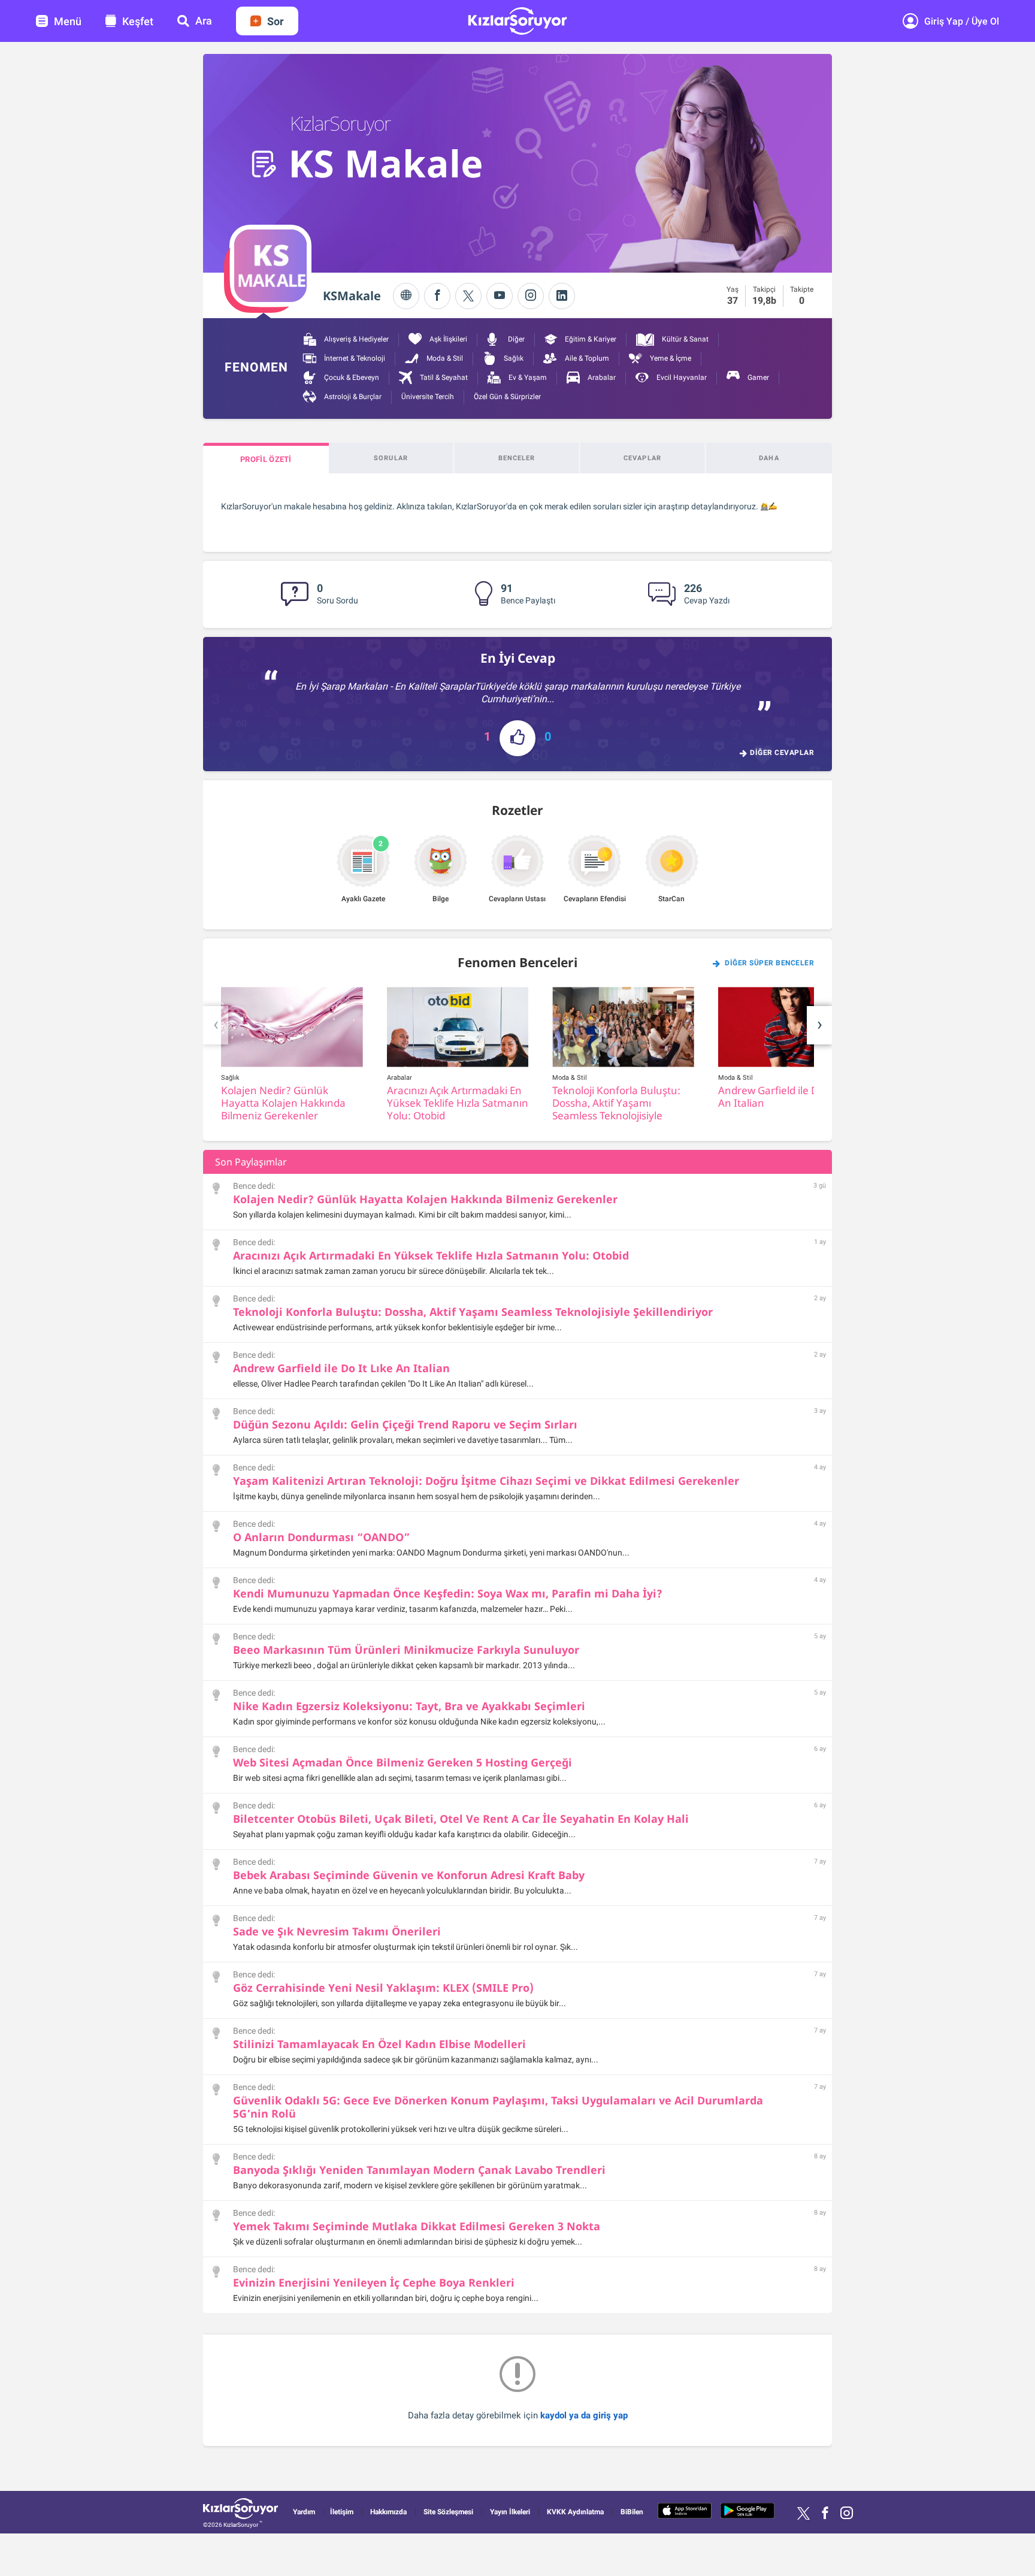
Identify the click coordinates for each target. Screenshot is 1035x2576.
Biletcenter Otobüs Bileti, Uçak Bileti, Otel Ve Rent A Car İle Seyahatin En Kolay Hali (461, 1819)
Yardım (304, 2512)
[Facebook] (437, 296)
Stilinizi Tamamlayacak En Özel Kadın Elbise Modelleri (379, 2044)
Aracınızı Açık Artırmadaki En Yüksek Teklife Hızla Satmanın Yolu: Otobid (431, 1255)
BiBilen (632, 2512)
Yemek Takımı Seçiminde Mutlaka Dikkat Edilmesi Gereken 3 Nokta (417, 2226)
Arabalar (601, 378)
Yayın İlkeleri (510, 2512)
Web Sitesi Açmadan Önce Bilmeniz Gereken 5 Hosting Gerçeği (402, 1762)
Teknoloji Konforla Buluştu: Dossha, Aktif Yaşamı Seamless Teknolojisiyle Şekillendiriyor (473, 1312)
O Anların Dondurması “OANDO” (321, 1537)
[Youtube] (500, 296)
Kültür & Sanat (684, 339)
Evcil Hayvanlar (681, 378)
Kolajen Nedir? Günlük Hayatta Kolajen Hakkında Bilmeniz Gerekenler (425, 1199)
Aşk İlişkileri (447, 339)
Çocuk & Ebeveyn (351, 378)
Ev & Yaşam (527, 378)
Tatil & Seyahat (443, 378)
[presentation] (216, 1025)
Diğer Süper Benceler (769, 963)
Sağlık (513, 358)
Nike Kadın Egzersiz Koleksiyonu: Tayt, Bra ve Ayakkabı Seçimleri (409, 1706)
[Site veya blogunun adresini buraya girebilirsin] (406, 296)
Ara (204, 21)
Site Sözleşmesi (448, 2512)
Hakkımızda (388, 2512)
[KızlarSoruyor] (240, 2510)
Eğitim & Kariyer (590, 339)
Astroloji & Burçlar (352, 397)
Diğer (515, 339)
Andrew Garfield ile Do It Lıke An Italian (341, 1368)
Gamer (757, 378)
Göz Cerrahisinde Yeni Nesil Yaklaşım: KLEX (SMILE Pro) (383, 1988)
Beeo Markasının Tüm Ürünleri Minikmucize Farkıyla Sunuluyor (406, 1650)
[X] (804, 2513)
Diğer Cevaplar (782, 753)
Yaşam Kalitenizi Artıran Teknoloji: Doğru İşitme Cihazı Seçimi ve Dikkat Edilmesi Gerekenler (486, 1481)
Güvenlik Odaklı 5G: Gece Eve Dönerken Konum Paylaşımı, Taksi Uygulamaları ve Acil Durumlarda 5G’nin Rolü (498, 2107)
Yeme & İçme (670, 358)
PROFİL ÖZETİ (266, 459)
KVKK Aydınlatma (575, 2512)
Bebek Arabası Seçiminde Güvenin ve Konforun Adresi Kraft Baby (409, 1875)
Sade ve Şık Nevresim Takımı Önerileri (337, 1931)
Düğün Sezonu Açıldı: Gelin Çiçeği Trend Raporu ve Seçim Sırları (405, 1424)
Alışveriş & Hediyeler (355, 339)
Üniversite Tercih (428, 397)
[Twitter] (468, 296)
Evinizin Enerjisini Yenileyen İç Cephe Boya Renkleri (374, 2282)
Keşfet (138, 21)
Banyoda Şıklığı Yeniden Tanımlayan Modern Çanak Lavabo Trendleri (419, 2170)
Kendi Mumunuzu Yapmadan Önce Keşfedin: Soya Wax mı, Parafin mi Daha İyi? (448, 1593)
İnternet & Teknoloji (354, 358)
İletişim (342, 2512)
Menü (68, 21)
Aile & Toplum (586, 358)
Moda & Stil (444, 358)
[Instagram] (531, 296)
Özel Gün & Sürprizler (507, 397)
